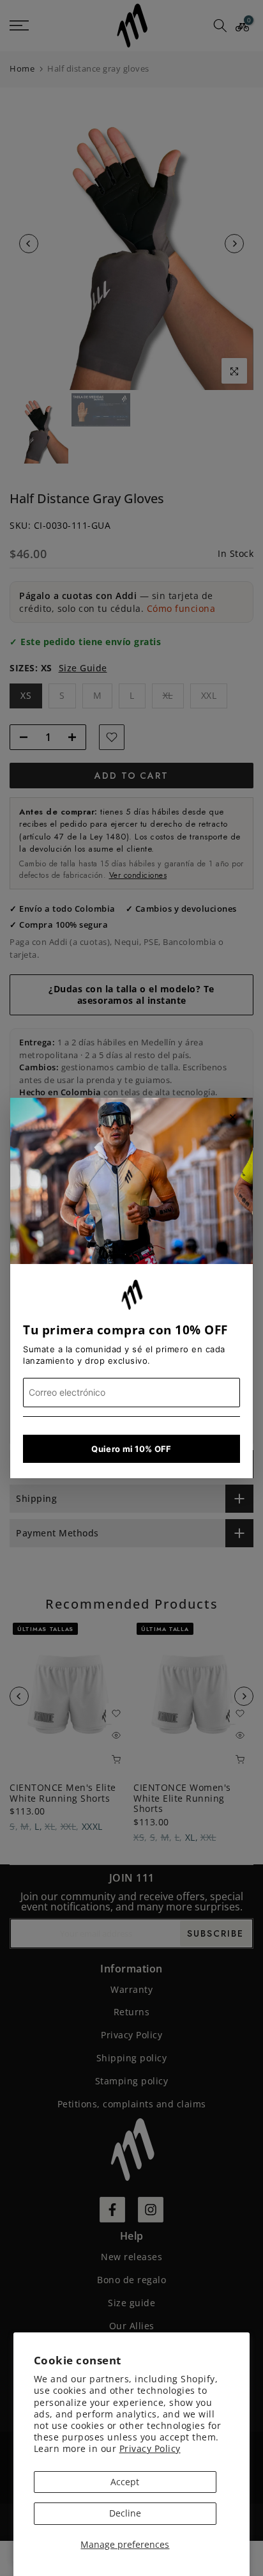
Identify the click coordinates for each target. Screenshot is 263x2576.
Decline (125, 2513)
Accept (125, 2482)
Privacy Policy (150, 2448)
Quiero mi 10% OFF (131, 1449)
